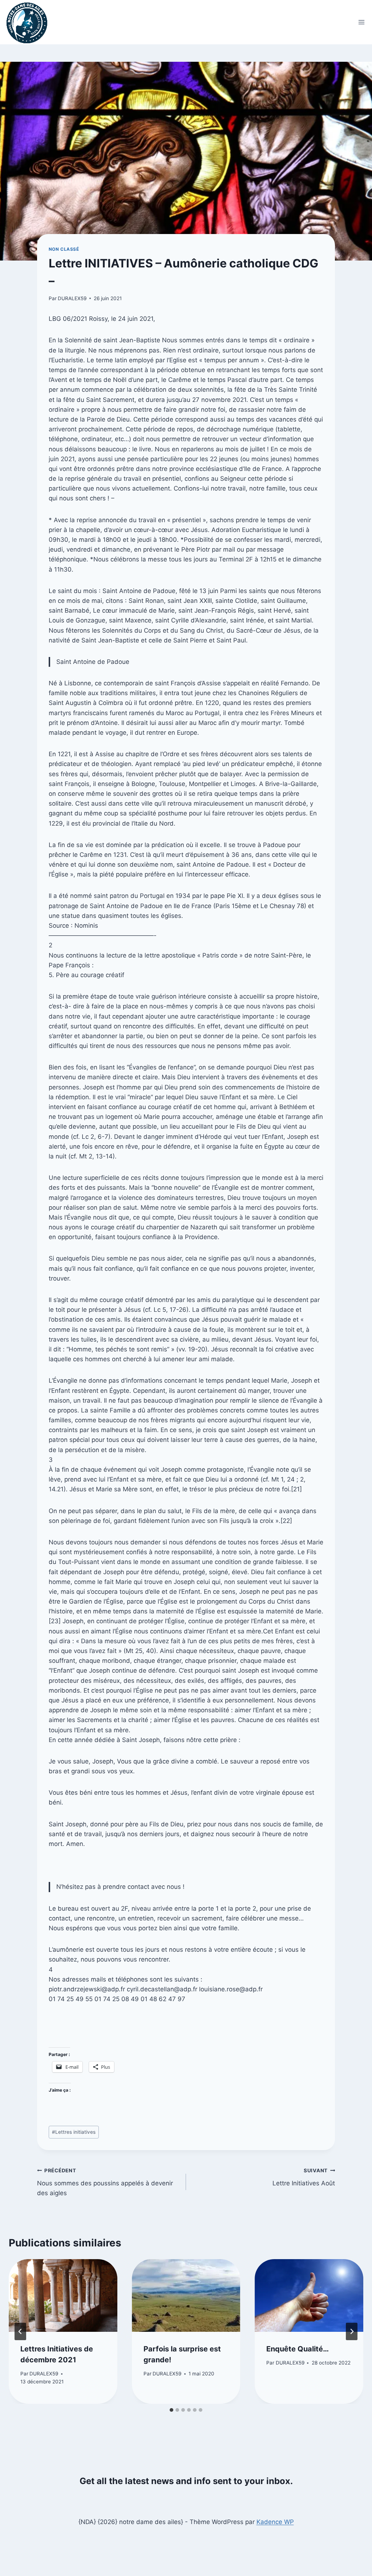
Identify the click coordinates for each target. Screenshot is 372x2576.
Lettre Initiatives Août (304, 2177)
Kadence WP (275, 2522)
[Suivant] (352, 2331)
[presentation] (63, 2295)
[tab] (171, 2410)
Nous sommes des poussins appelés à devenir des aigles (105, 2182)
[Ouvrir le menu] (362, 22)
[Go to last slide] (20, 2331)
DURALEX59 (72, 298)
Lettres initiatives (74, 2132)
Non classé (64, 249)
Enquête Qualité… (298, 2349)
